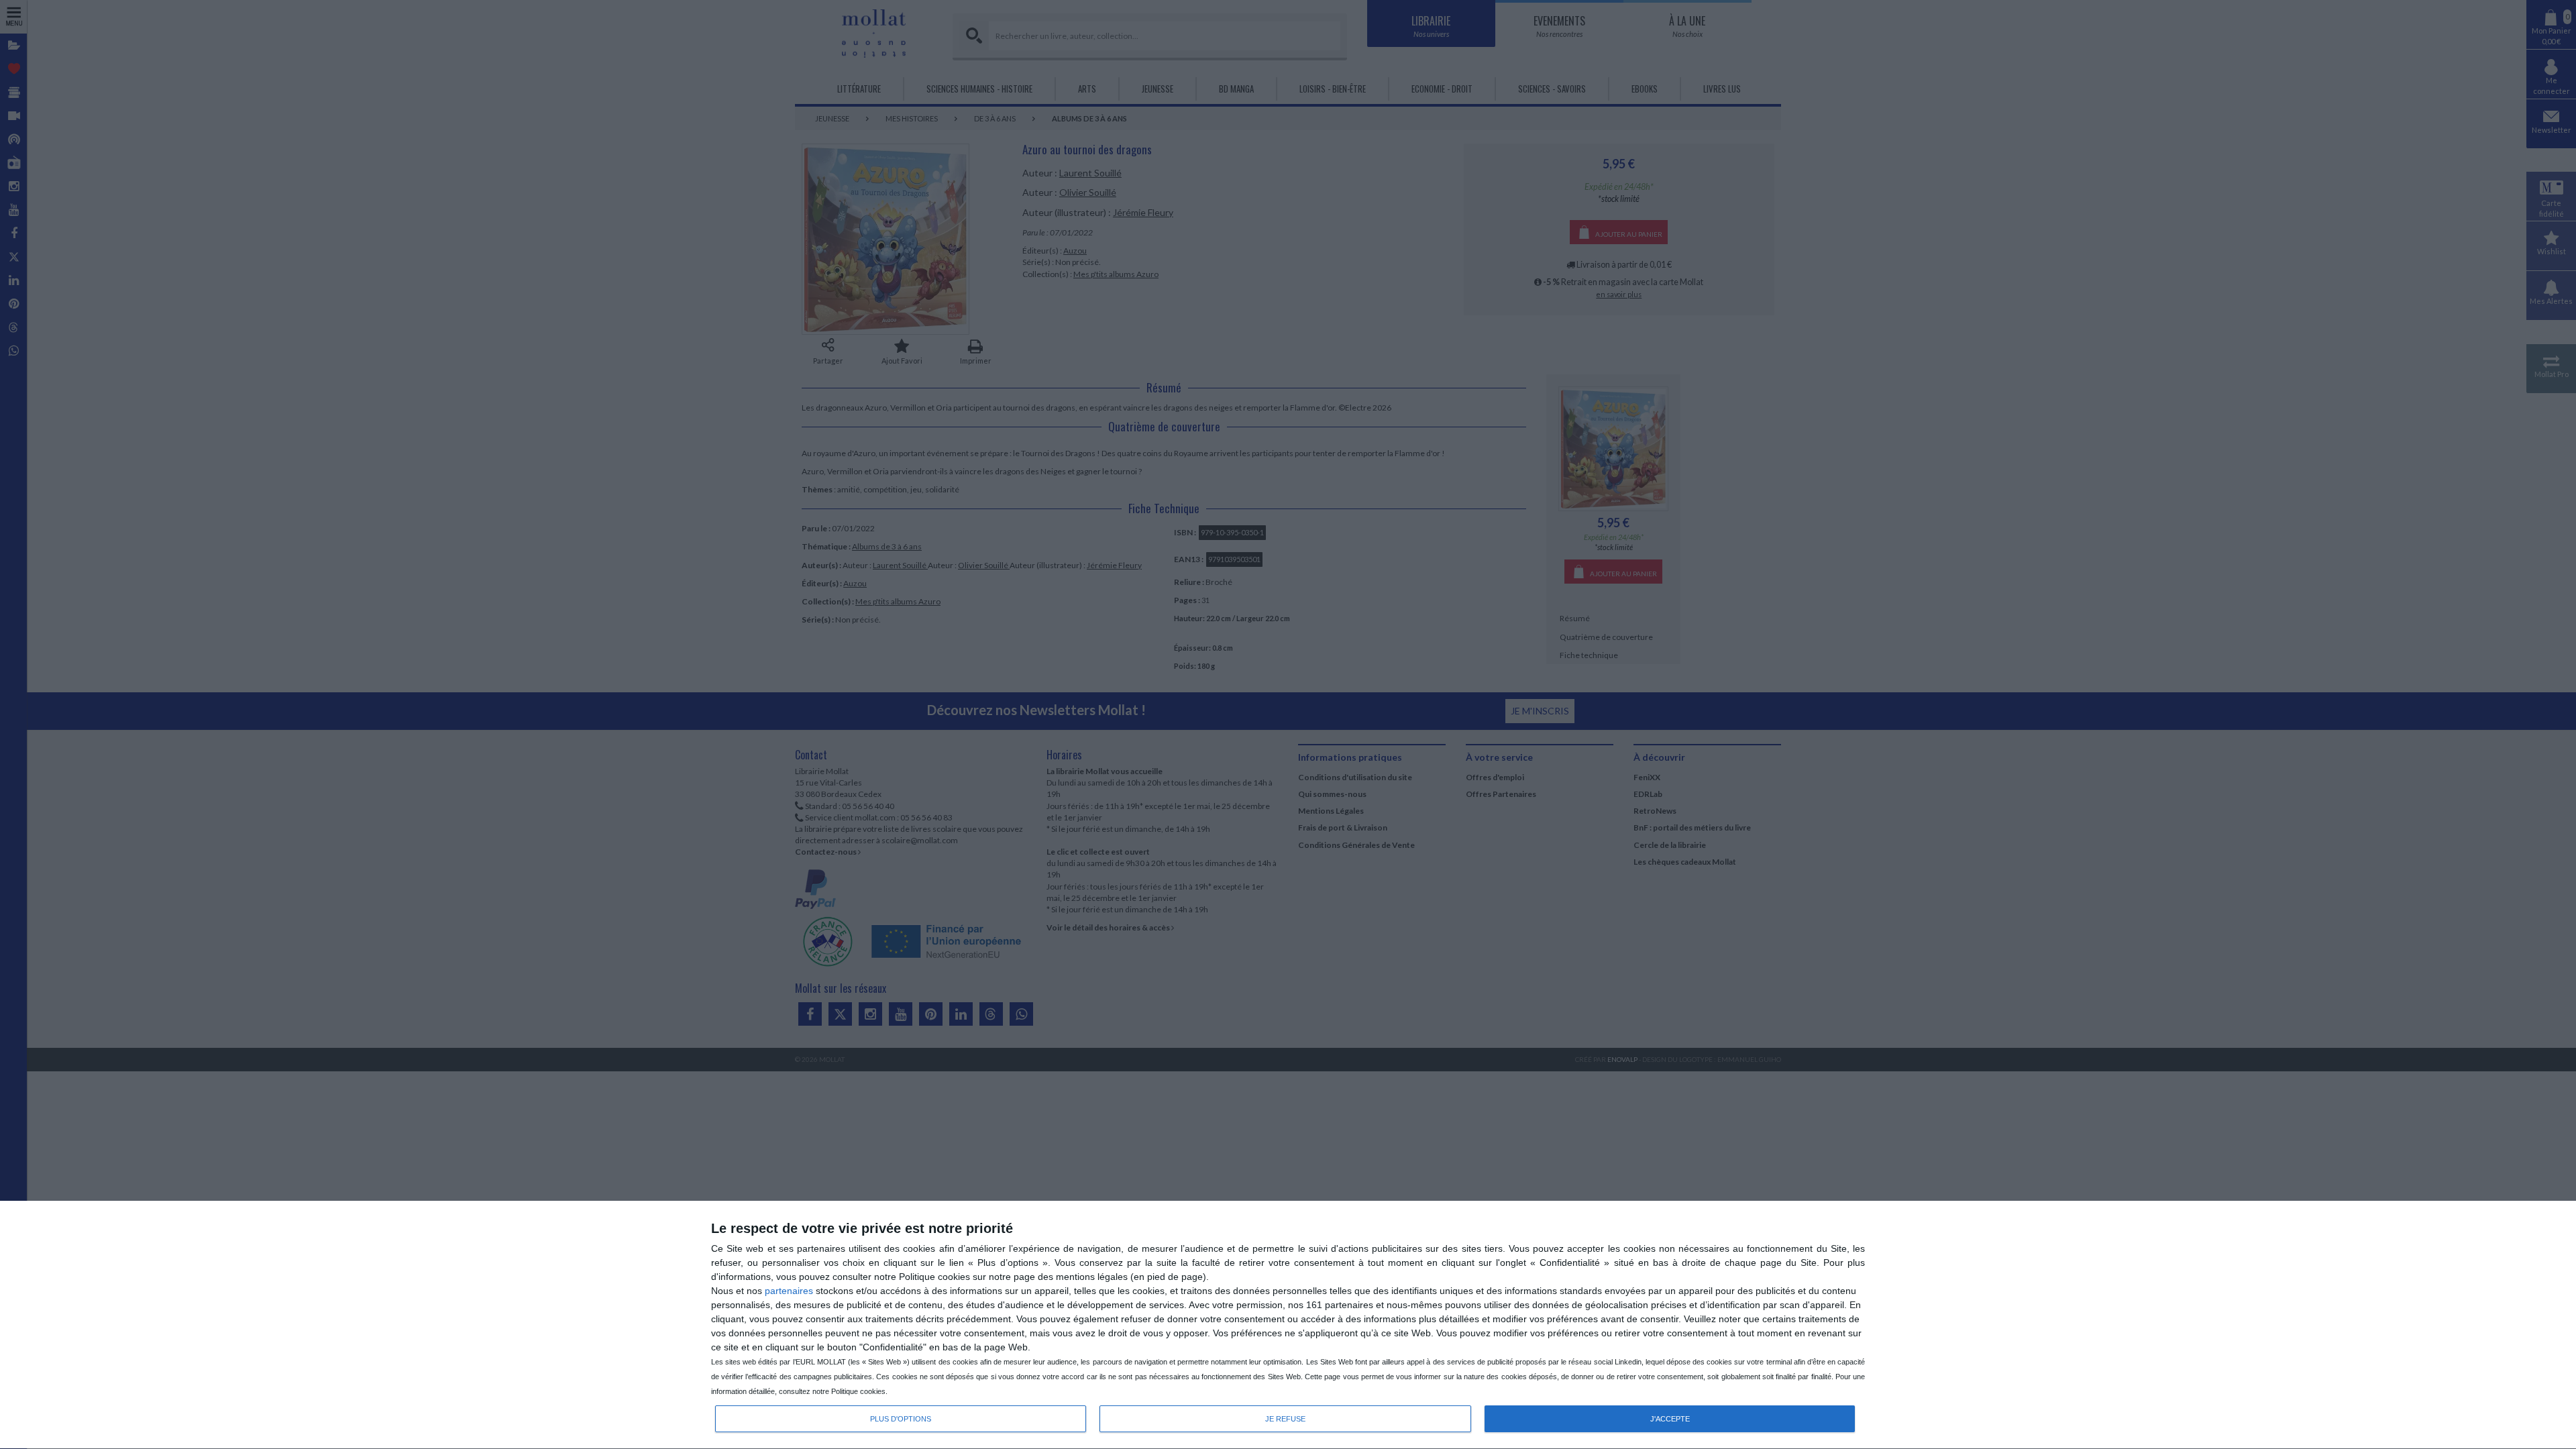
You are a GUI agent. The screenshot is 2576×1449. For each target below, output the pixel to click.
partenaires (789, 1291)
